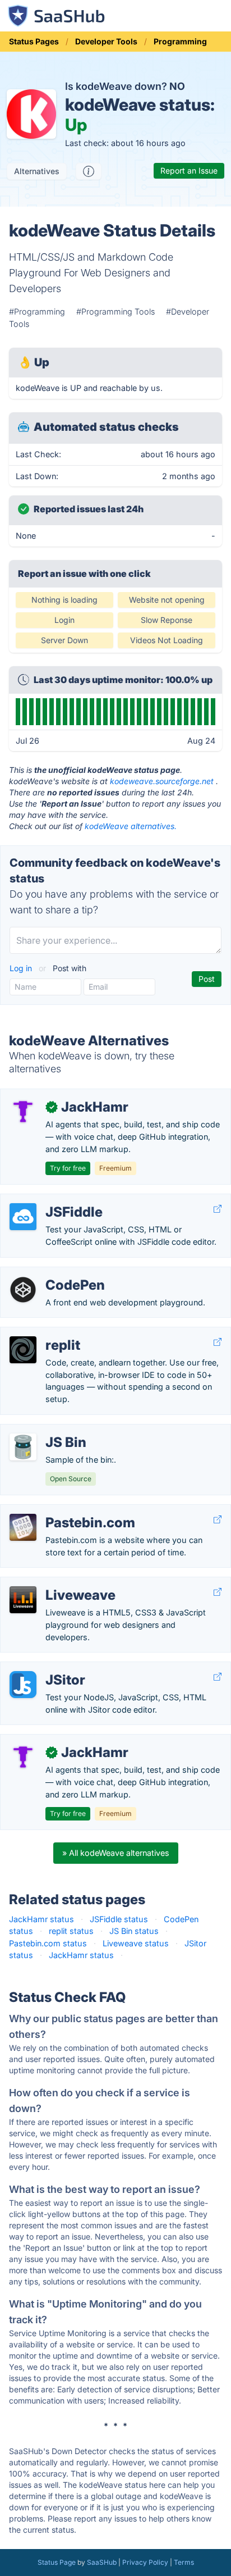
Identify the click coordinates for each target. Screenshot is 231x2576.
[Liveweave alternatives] (23, 1600)
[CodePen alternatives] (23, 1290)
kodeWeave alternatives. (131, 826)
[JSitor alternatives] (23, 1685)
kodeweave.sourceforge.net (162, 781)
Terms (184, 2562)
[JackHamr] (23, 1112)
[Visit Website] (218, 1209)
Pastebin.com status (48, 1943)
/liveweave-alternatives (53, 1583)
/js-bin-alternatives (45, 1430)
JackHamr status (41, 1919)
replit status (71, 1931)
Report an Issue (189, 170)
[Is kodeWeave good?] (89, 171)
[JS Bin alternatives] (23, 1447)
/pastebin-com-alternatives (61, 1511)
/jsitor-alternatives (43, 1668)
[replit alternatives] (23, 1350)
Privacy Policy (145, 2562)
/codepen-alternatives (51, 1273)
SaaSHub (102, 2562)
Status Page (57, 2562)
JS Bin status (134, 1931)
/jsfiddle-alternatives (48, 1200)
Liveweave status (136, 1943)
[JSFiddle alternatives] (23, 1217)
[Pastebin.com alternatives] (23, 1527)
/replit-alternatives (44, 1333)
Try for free (68, 1168)
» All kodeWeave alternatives (116, 1853)
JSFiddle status (119, 1919)
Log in (22, 968)
